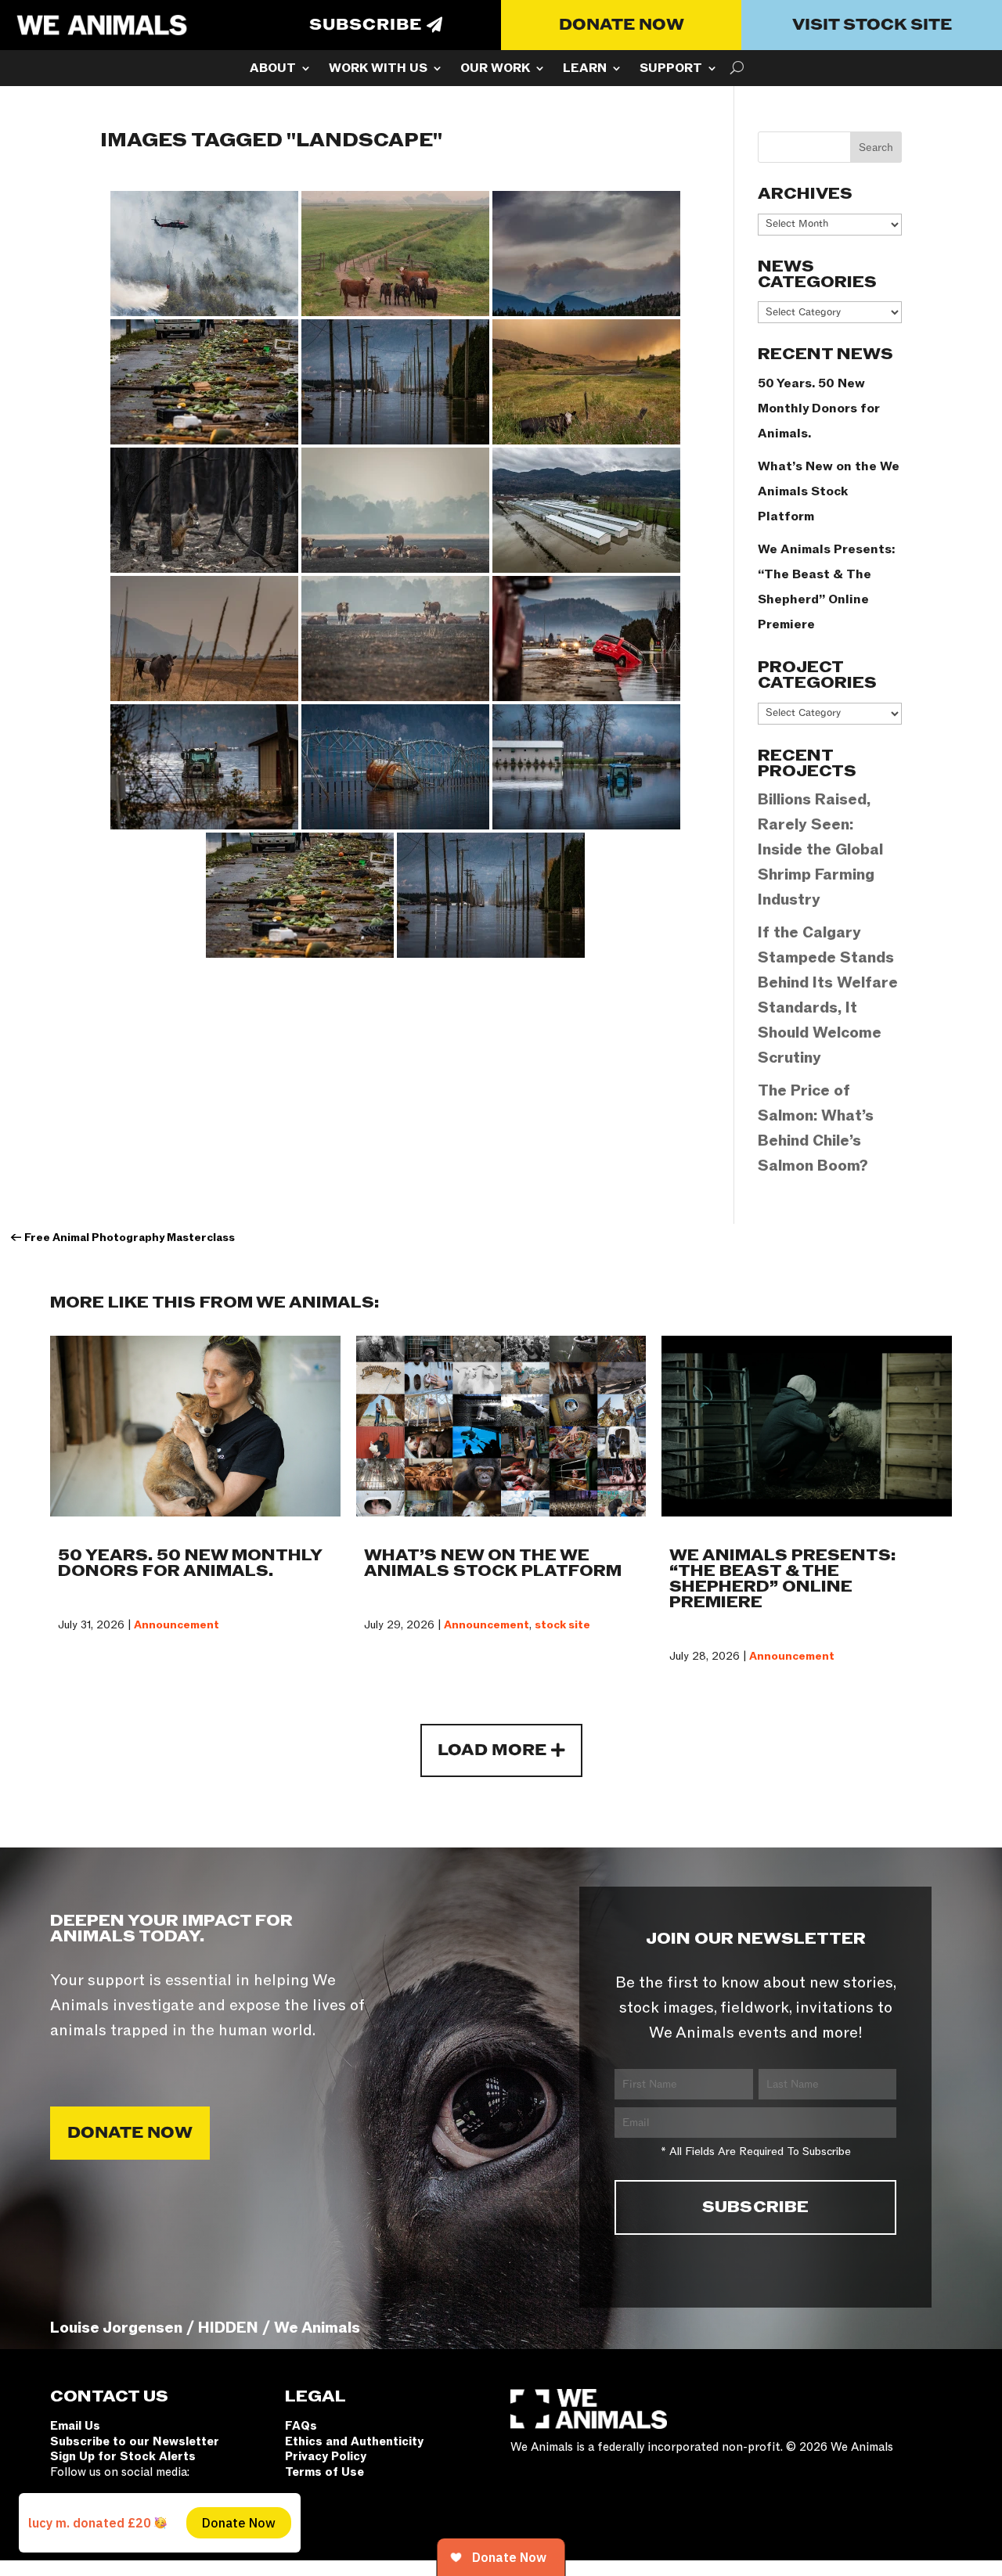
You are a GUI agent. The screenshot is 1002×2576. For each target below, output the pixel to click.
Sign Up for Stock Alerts (123, 2456)
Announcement (177, 1625)
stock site (562, 1625)
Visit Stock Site (872, 25)
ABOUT (273, 70)
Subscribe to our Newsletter (135, 2441)
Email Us (75, 2426)
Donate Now (622, 25)
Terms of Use (324, 2472)
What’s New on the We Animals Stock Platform (829, 491)
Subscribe (366, 25)
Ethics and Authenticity (354, 2441)
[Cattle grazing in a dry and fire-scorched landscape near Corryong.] (395, 639)
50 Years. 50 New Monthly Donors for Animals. (819, 408)
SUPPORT (671, 70)
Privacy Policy (326, 2456)
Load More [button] (492, 1750)
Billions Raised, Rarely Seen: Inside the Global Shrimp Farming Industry (820, 850)
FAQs (301, 2426)
